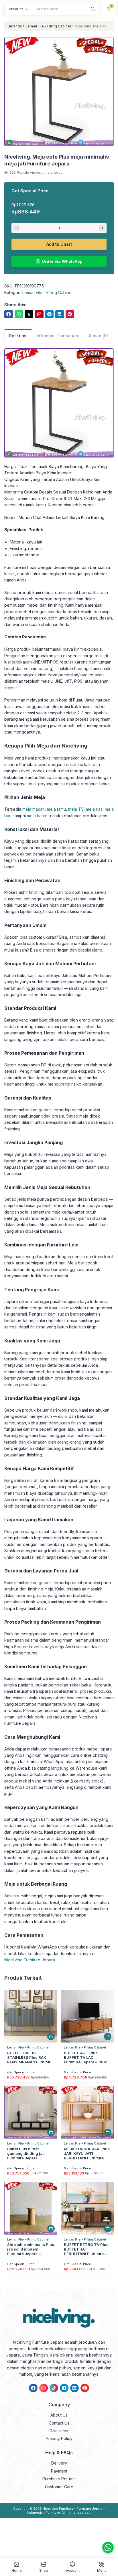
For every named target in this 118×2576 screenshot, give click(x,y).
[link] (9, 314)
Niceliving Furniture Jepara (30, 1960)
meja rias (94, 809)
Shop (44, 2570)
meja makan (34, 809)
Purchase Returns (59, 2479)
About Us (59, 2415)
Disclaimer (59, 2431)
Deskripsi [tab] (18, 336)
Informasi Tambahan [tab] (57, 336)
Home (17, 2570)
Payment (59, 2471)
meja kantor (38, 816)
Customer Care (59, 2487)
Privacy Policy (59, 2438)
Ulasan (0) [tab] (98, 336)
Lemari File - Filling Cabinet (48, 26)
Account (73, 2570)
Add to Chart (59, 244)
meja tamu (56, 809)
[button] (59, 92)
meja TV (76, 809)
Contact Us (59, 2423)
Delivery (59, 2463)
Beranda (15, 26)
